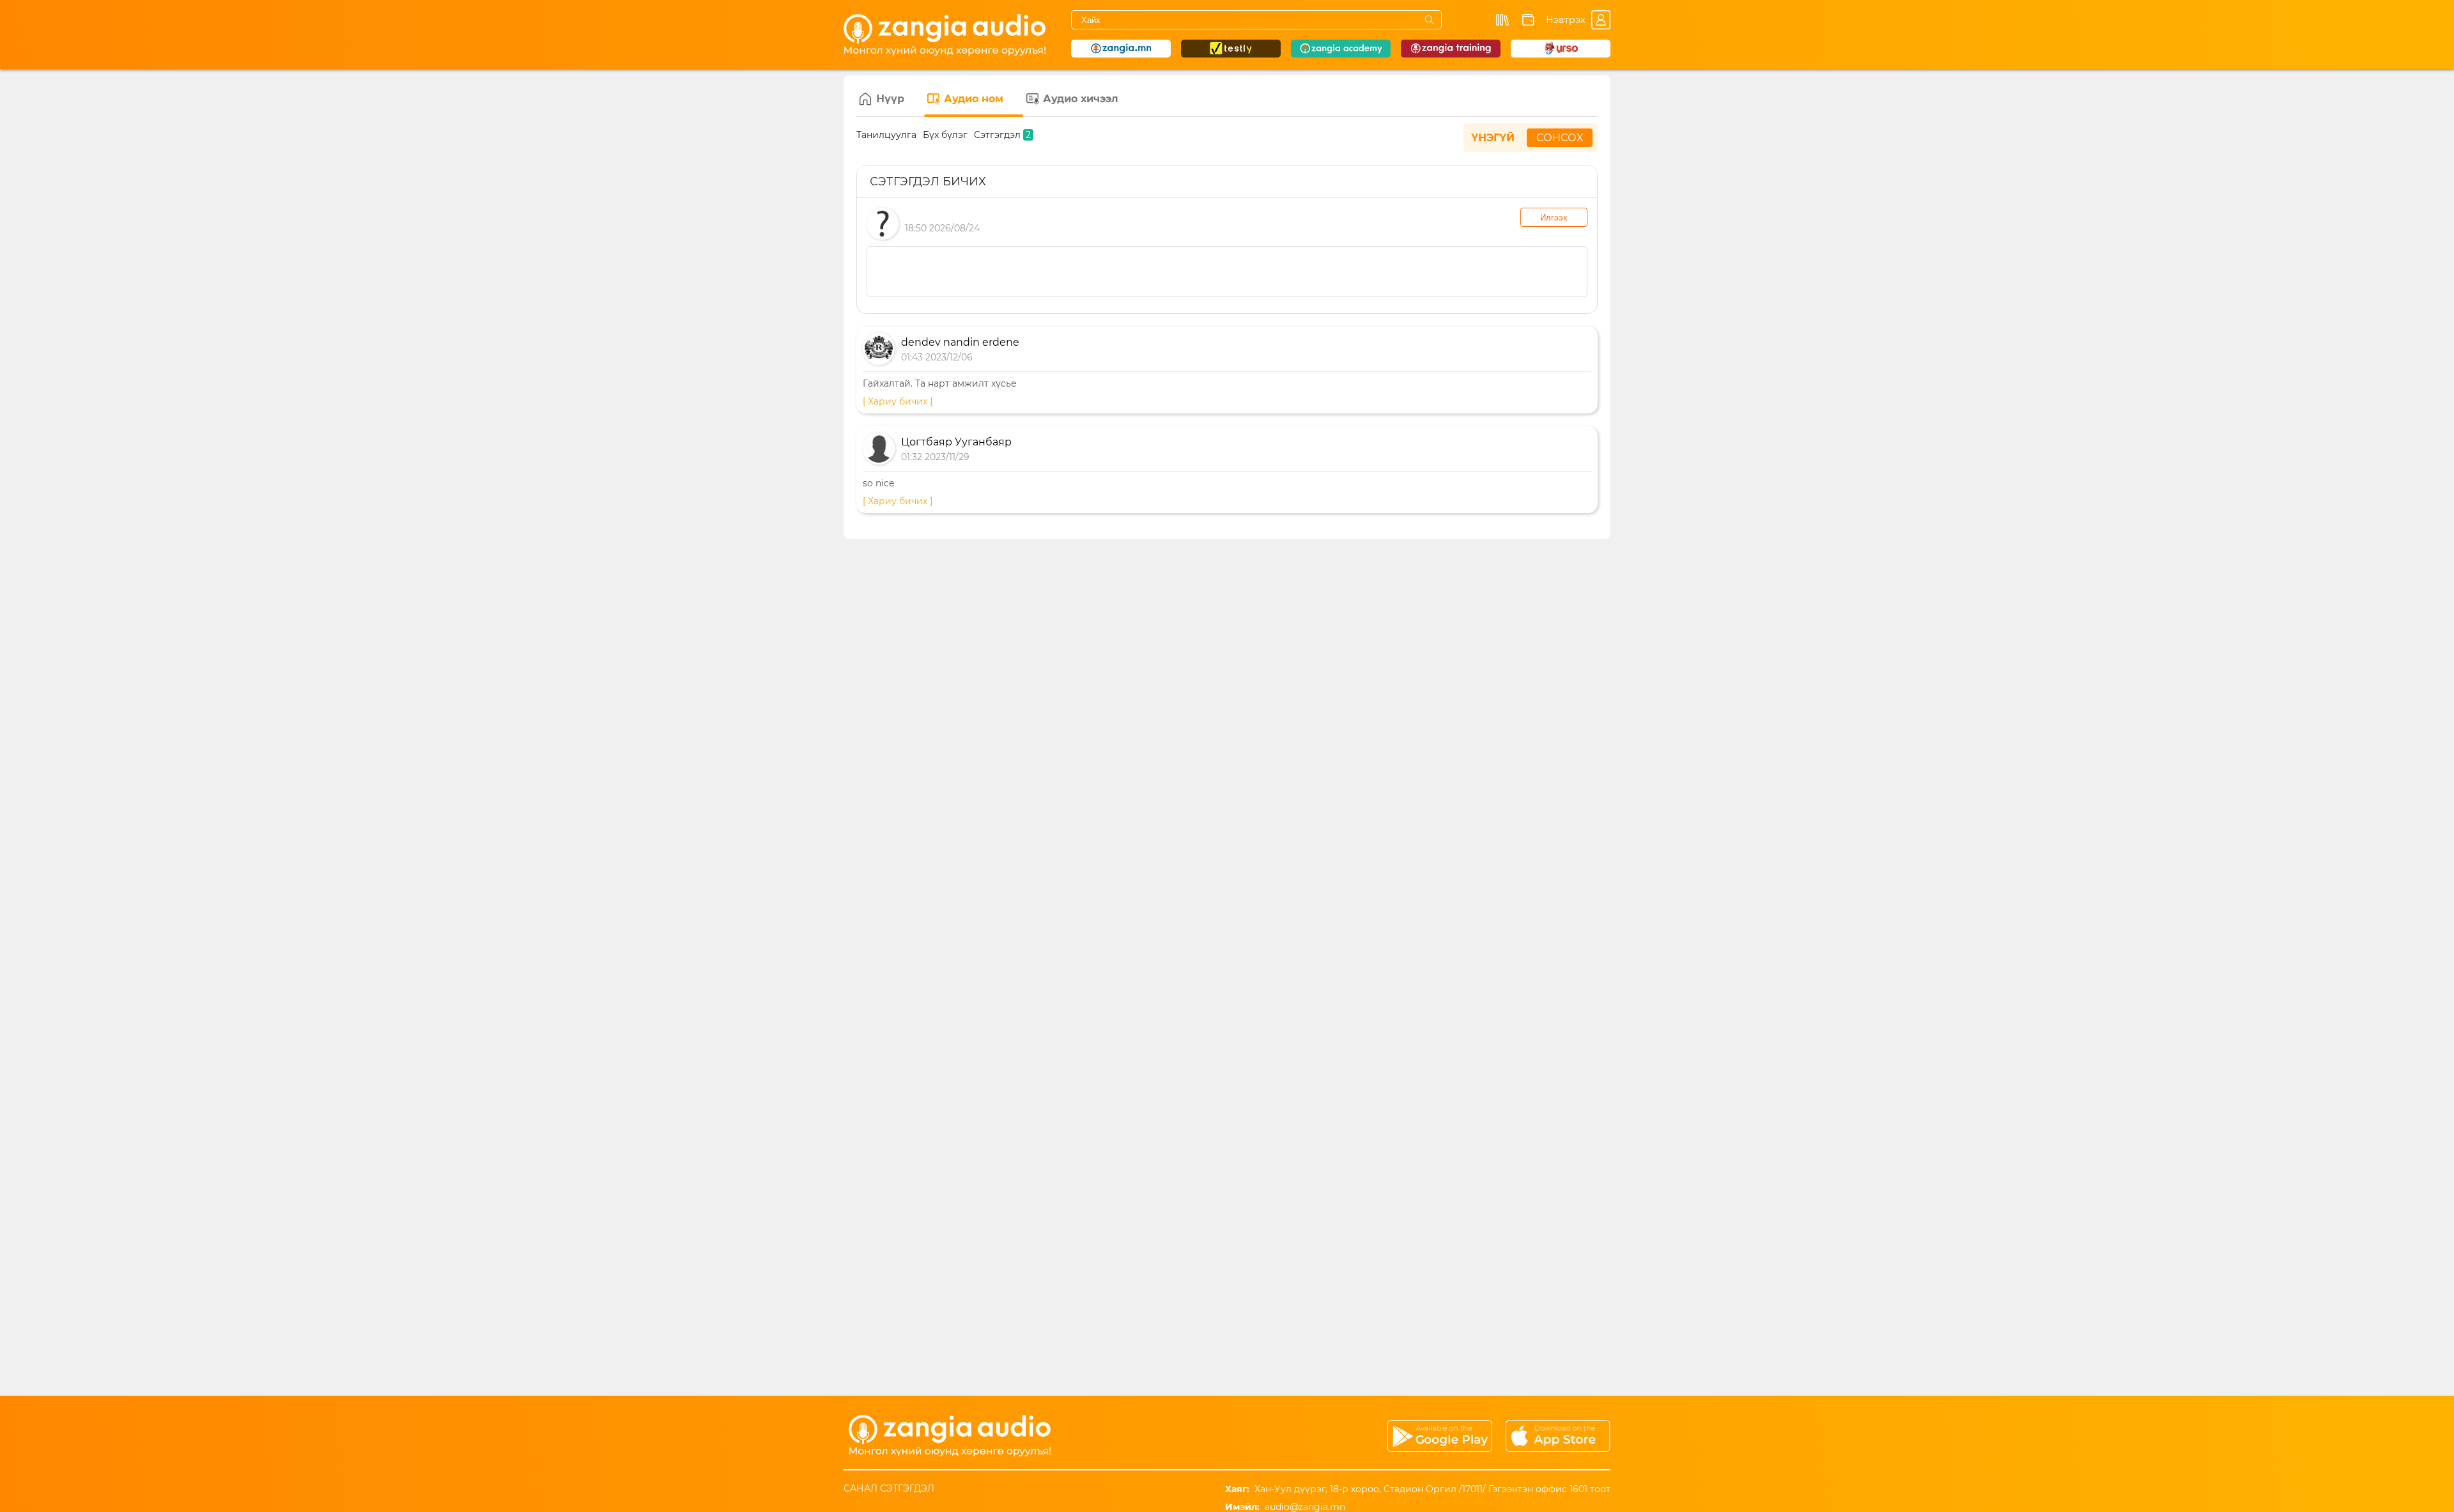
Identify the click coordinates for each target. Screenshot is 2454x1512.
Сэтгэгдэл (1002, 135)
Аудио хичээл (1081, 99)
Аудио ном (974, 99)
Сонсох (1560, 138)
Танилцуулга (886, 135)
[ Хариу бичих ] (898, 401)
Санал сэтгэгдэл (889, 1488)
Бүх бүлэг (945, 135)
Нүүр (890, 99)
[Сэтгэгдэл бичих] (1227, 272)
